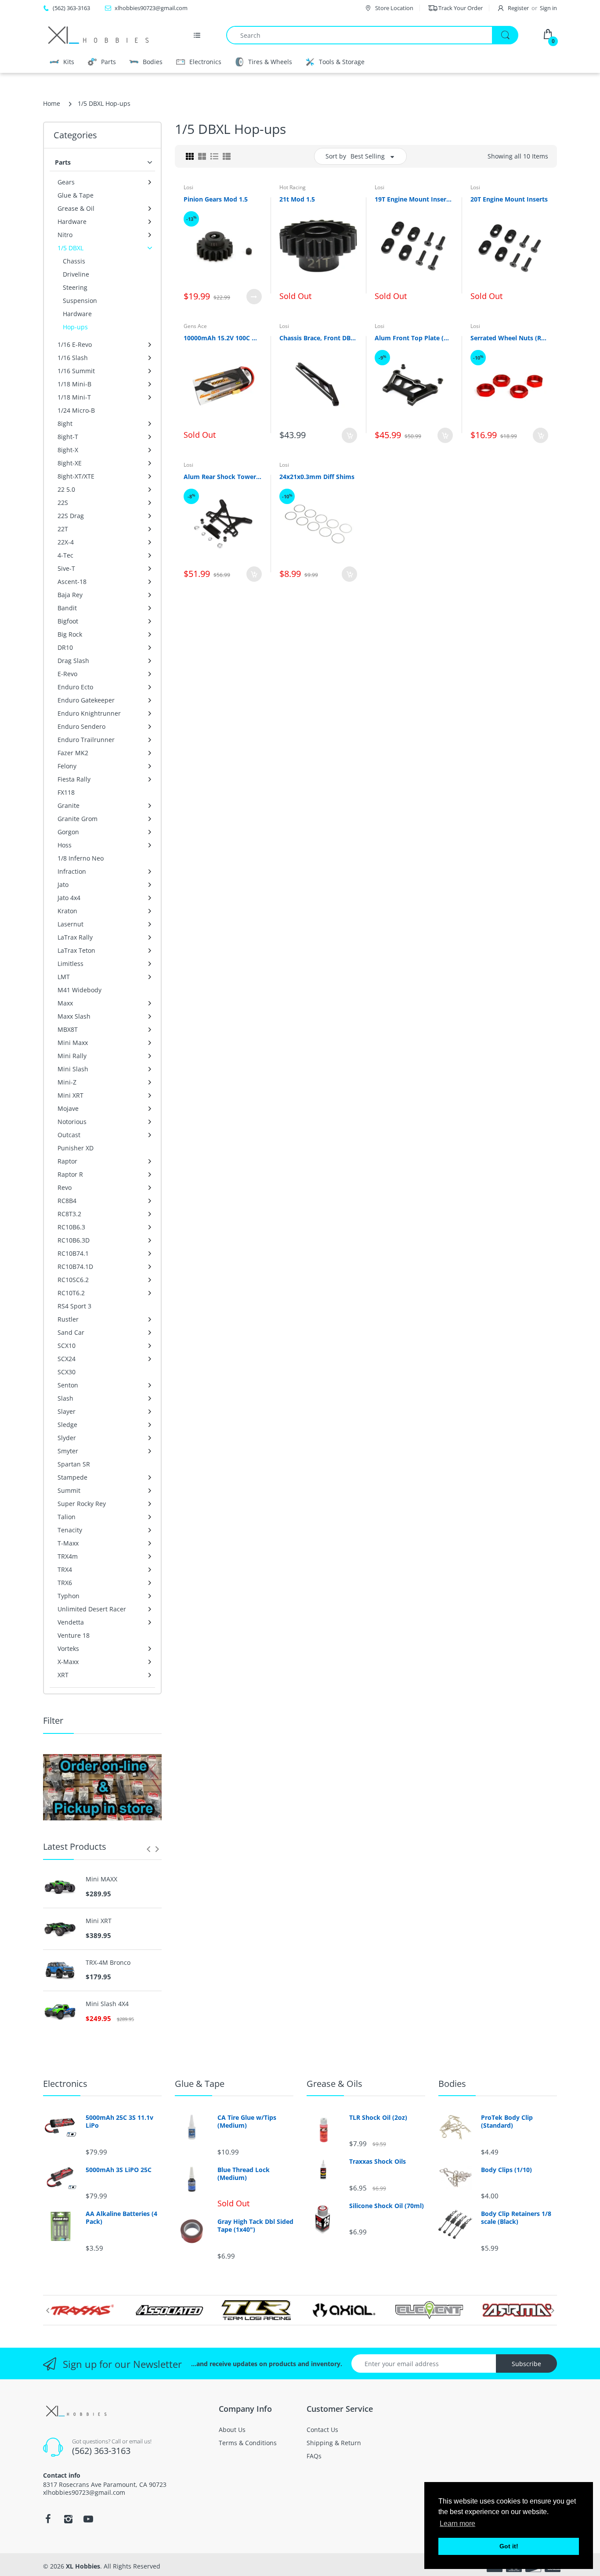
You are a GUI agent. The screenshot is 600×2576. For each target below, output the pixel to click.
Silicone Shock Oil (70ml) (387, 2206)
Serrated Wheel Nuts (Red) (510, 338)
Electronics (65, 2084)
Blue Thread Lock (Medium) (244, 2174)
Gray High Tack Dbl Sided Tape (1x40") (255, 2226)
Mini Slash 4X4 (107, 2004)
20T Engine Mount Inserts (509, 199)
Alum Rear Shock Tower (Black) (223, 477)
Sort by (336, 156)
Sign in (548, 8)
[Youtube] (88, 2519)
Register (518, 8)
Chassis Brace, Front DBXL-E (318, 338)
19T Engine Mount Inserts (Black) (414, 199)
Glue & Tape (200, 2084)
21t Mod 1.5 (297, 199)
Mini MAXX (101, 1879)
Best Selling (368, 156)
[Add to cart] (349, 435)
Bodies (452, 2084)
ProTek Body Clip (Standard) (507, 2122)
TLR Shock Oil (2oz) (378, 2118)
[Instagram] (68, 2519)
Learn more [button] (457, 2524)
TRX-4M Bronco (108, 1963)
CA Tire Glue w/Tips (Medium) (247, 2122)
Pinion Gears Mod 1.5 (216, 199)
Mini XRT (99, 1921)
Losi (188, 187)
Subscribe (526, 2364)
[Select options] (254, 297)
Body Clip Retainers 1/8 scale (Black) (516, 2218)
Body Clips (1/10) (506, 2170)
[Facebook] (48, 2519)
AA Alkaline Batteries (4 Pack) (121, 2218)
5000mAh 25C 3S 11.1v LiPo (119, 2122)
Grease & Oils (334, 2084)
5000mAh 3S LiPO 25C (119, 2170)
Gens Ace (195, 326)
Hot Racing (293, 187)
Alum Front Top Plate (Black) (414, 338)
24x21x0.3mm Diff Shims (317, 477)
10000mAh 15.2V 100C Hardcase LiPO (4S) (223, 338)
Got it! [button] (509, 2546)
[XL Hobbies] (98, 35)
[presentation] (148, 1849)
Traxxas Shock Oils (378, 2162)
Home (52, 103)
